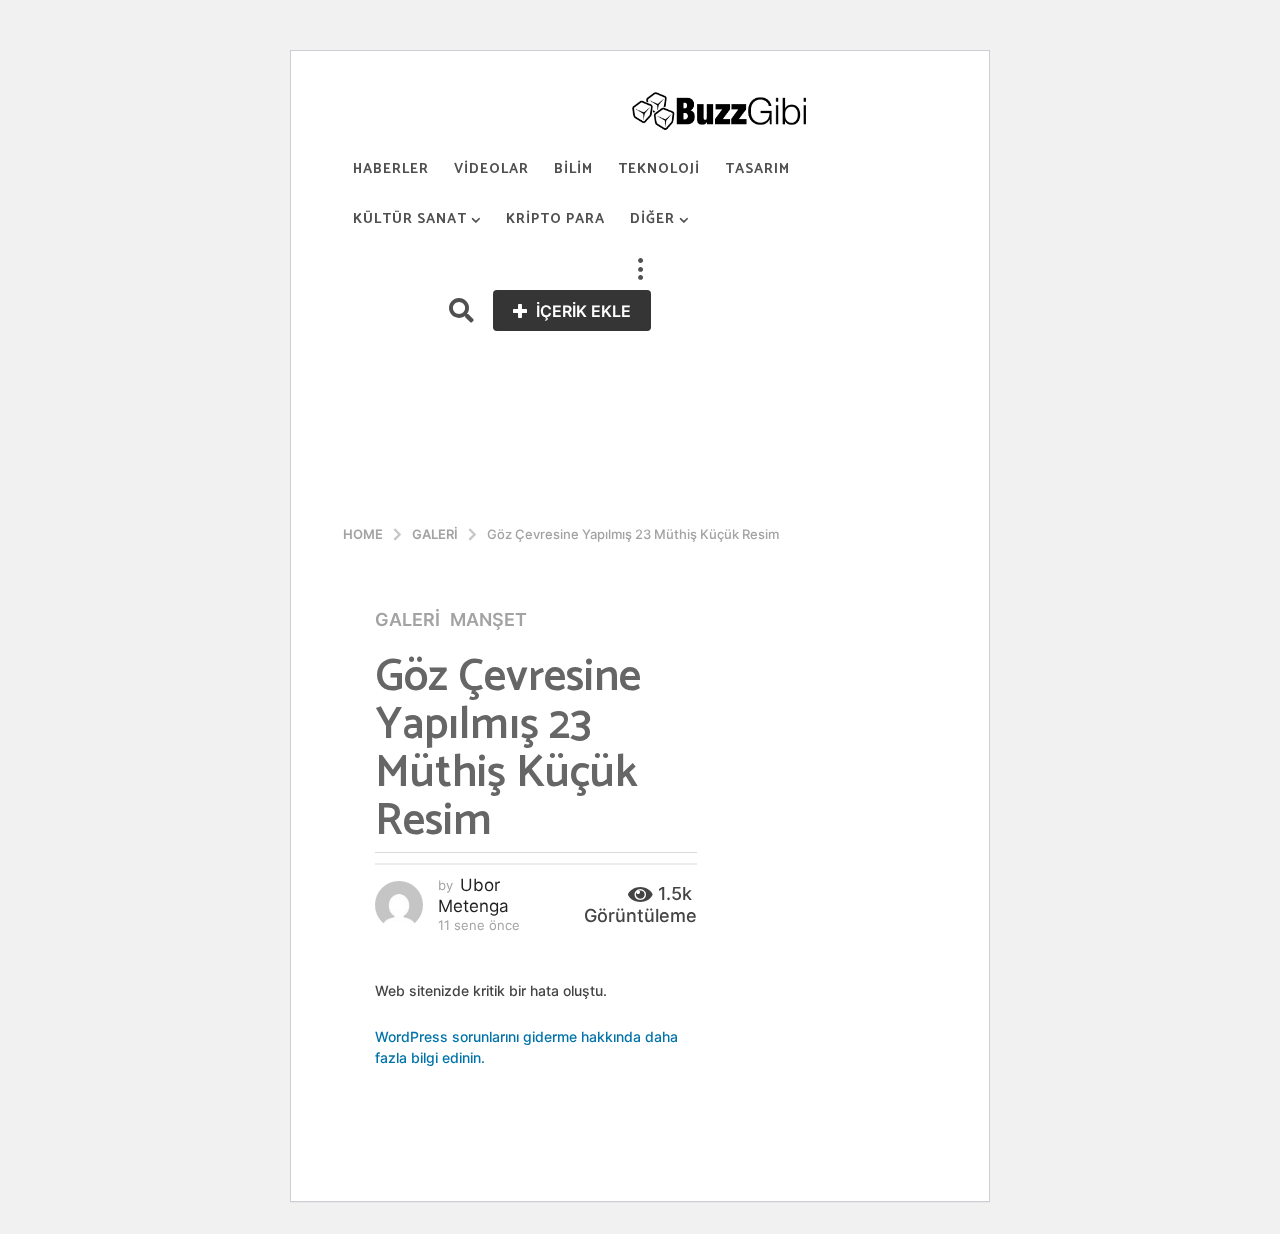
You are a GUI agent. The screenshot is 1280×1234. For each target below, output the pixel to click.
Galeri (407, 620)
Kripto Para (555, 219)
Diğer (652, 219)
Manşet (488, 620)
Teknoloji (659, 169)
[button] (640, 270)
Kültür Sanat (410, 219)
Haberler (391, 169)
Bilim (573, 169)
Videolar (491, 169)
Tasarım (757, 169)
